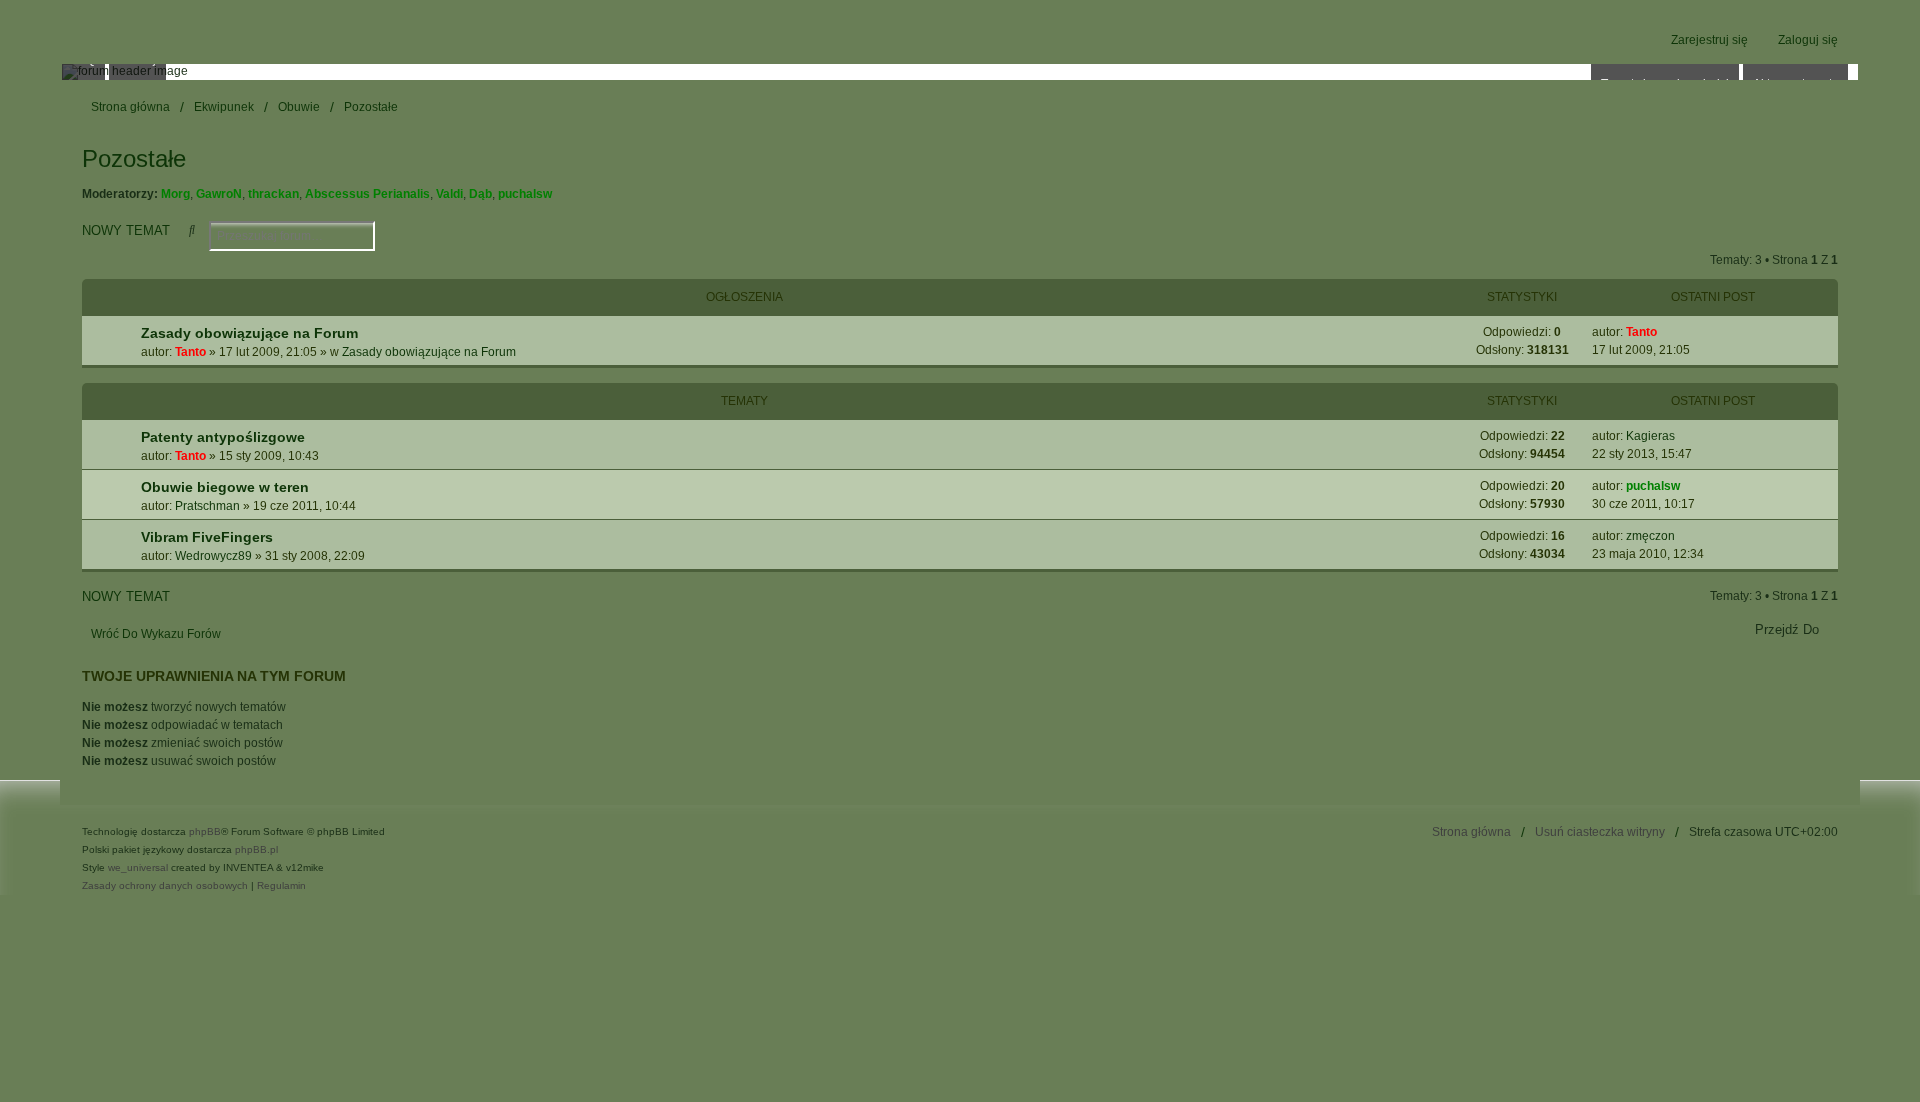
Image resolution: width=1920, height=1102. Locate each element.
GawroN (219, 194)
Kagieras (1650, 436)
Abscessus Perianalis (367, 194)
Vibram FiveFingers (207, 537)
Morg (175, 194)
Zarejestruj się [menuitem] (1709, 40)
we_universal (138, 867)
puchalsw (525, 194)
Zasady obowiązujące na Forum (249, 333)
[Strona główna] (960, 72)
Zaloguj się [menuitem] (1808, 40)
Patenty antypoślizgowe (223, 437)
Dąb (480, 194)
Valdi (449, 194)
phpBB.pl (256, 849)
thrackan (273, 194)
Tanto (190, 352)
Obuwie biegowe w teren (225, 487)
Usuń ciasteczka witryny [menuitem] (1600, 832)
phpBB (205, 831)
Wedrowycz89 (213, 556)
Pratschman (207, 506)
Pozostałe (134, 158)
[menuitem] (165, 886)
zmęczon (1650, 536)
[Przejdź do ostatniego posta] (1664, 332)
